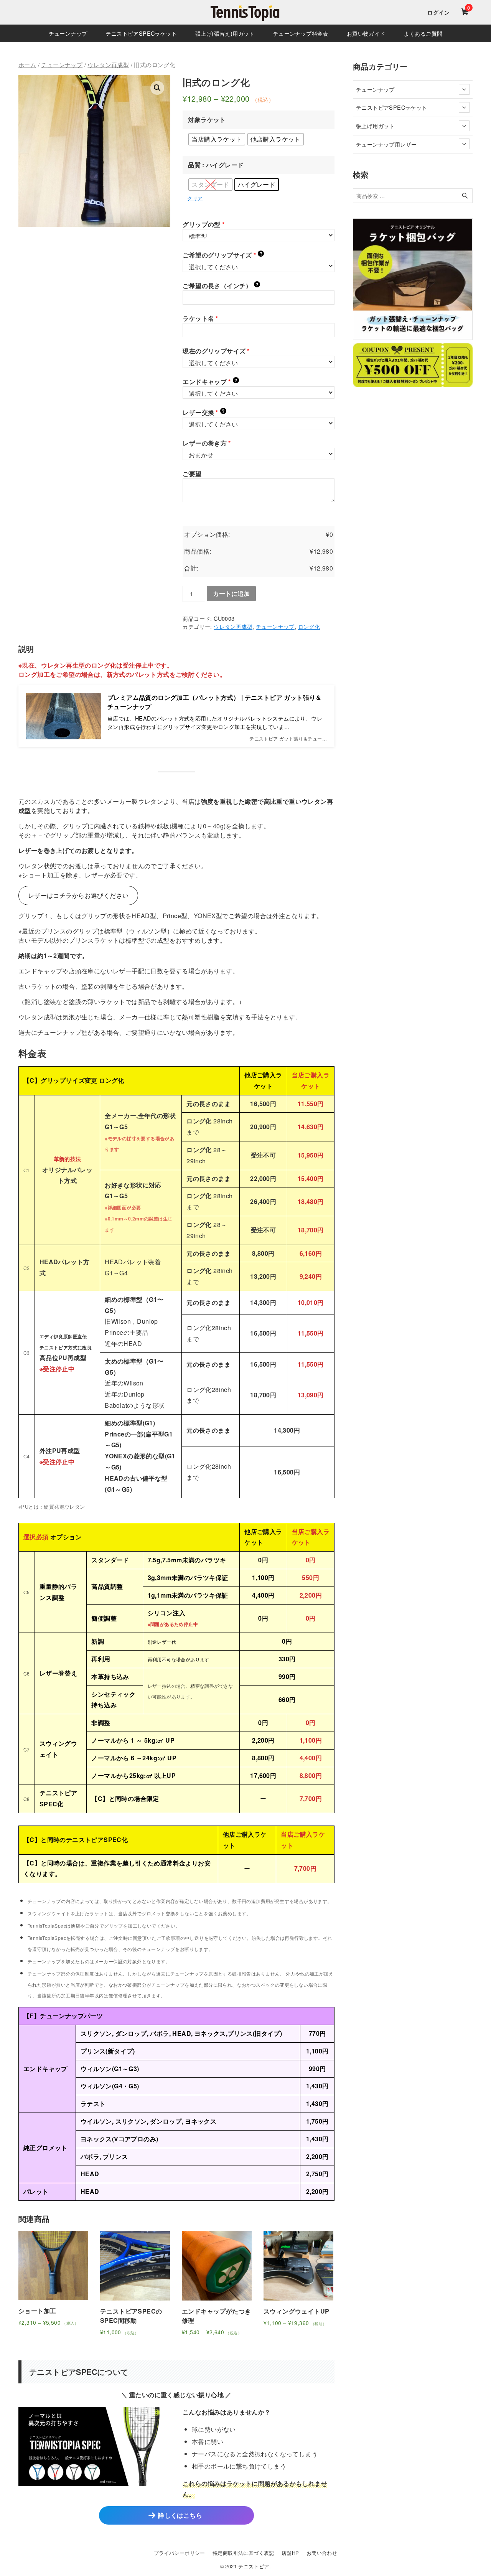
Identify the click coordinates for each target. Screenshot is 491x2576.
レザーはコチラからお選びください (78, 895)
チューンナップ (62, 65)
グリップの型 (203, 224)
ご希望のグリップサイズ (222, 255)
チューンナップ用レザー (386, 144)
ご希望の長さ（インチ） (220, 286)
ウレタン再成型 (108, 65)
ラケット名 (200, 318)
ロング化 (309, 626)
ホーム (27, 65)
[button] (157, 88)
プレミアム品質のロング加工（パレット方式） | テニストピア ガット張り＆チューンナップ (215, 702)
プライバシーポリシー (180, 2553)
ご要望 (192, 474)
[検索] (465, 196)
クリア (195, 198)
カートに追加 (231, 593)
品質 (194, 165)
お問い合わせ (322, 2553)
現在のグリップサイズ (216, 351)
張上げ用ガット (375, 126)
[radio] (217, 139)
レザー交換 (203, 412)
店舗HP (290, 2553)
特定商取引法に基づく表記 (243, 2553)
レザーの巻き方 (207, 443)
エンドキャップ (210, 382)
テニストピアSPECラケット (392, 107)
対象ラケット (207, 120)
